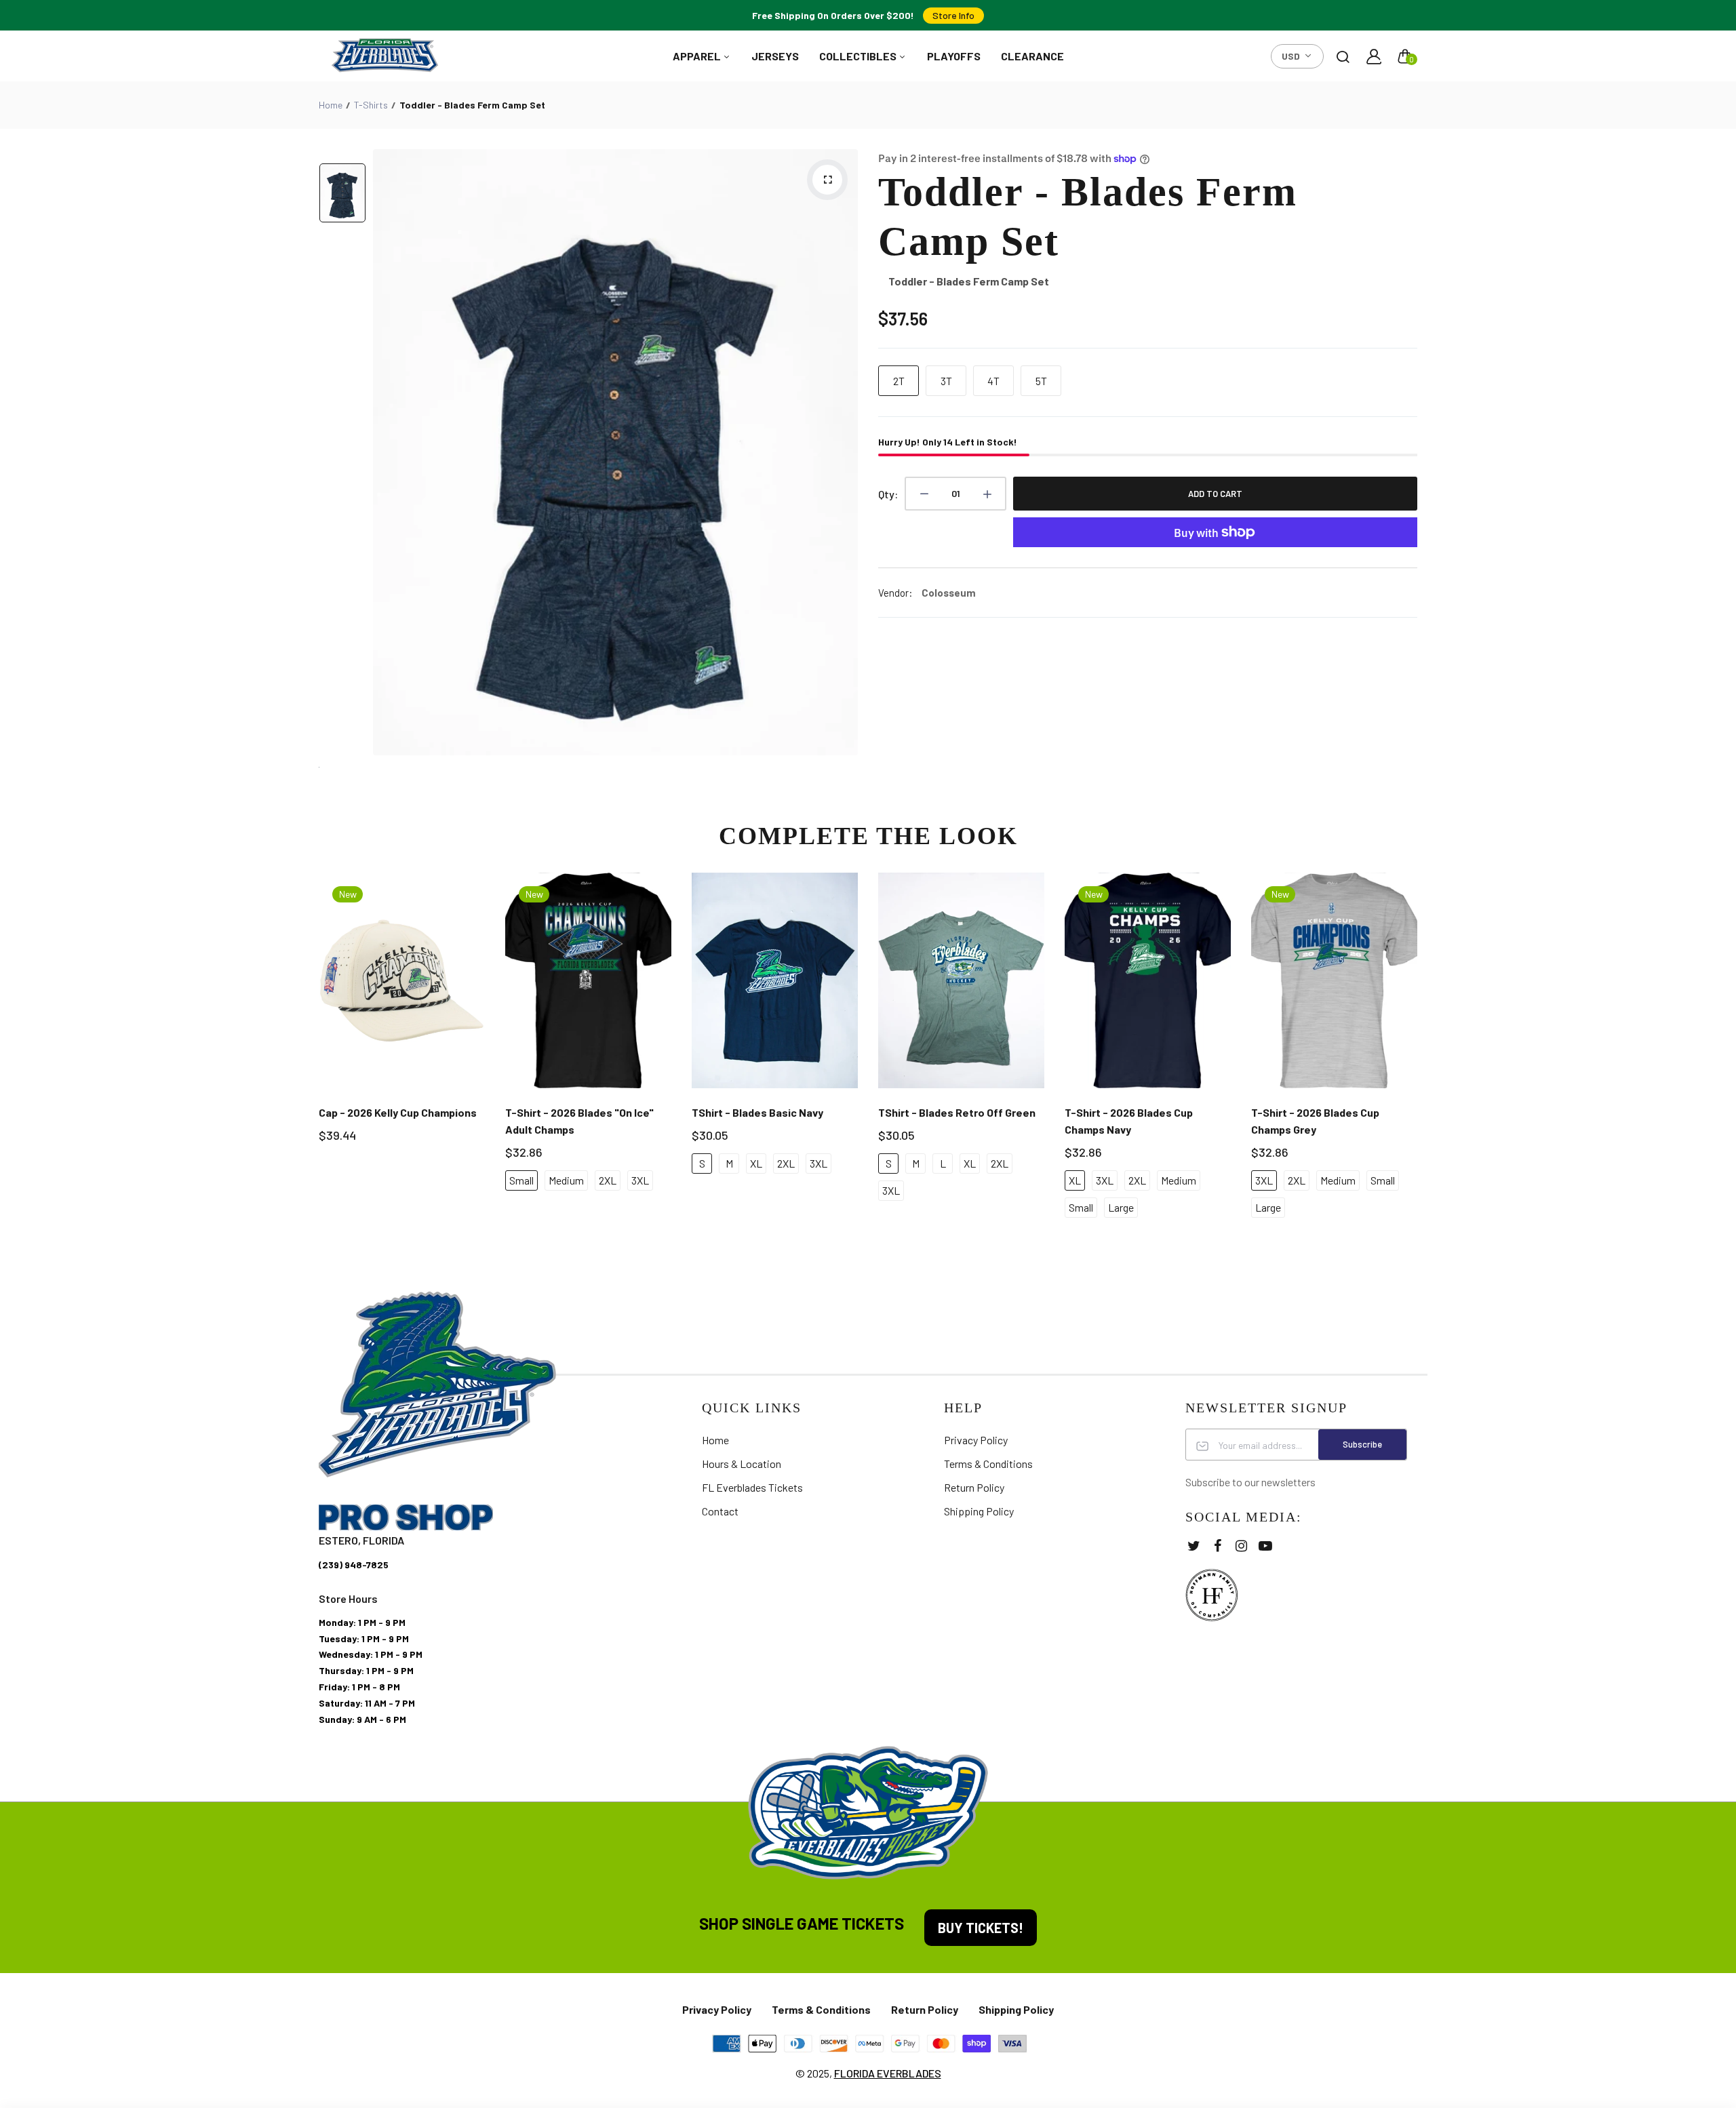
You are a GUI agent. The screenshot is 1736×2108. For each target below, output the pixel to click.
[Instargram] (1241, 1546)
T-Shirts (371, 105)
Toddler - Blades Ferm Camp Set (1088, 217)
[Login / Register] (1374, 56)
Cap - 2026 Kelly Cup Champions (398, 1112)
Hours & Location (742, 1464)
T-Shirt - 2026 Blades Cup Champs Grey (1315, 1121)
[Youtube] (1265, 1546)
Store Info (953, 15)
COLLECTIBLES (859, 56)
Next (1419, 1055)
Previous (317, 1055)
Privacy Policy (976, 1440)
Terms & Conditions (988, 1464)
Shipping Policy (979, 1511)
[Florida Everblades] (385, 56)
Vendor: (895, 593)
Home (331, 105)
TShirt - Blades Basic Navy (757, 1112)
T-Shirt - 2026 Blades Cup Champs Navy (1129, 1121)
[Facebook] (1218, 1546)
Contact (720, 1511)
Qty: (888, 494)
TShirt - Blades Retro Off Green (957, 1112)
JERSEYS (775, 56)
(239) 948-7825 (354, 1565)
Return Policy (974, 1487)
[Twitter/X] (1194, 1546)
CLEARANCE (1032, 56)
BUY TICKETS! (981, 1928)
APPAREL (698, 56)
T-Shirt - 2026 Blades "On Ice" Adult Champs (579, 1121)
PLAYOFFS (954, 56)
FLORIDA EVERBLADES (888, 2073)
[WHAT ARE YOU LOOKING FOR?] (1343, 56)
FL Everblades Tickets (752, 1487)
